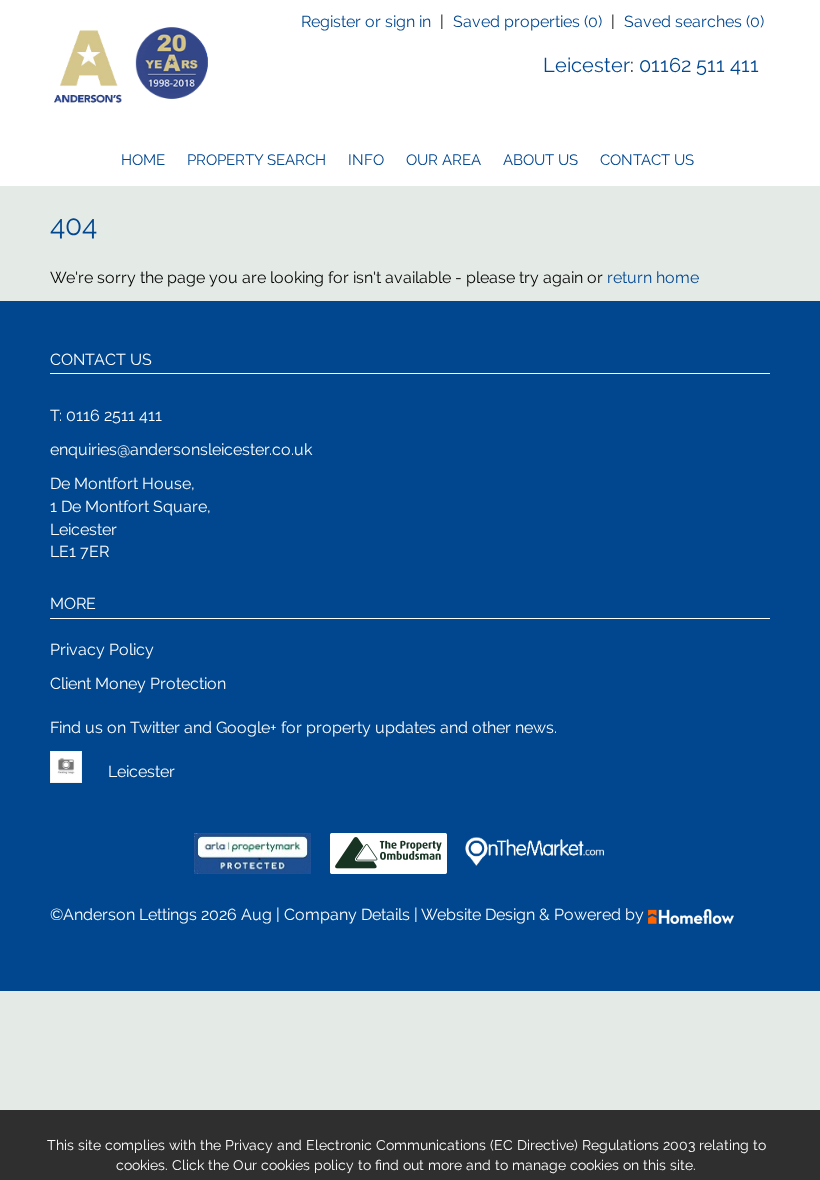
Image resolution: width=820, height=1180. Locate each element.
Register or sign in (366, 21)
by (636, 914)
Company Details (347, 914)
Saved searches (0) (694, 21)
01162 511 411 (699, 65)
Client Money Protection (138, 683)
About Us (540, 160)
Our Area (443, 160)
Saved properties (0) (527, 21)
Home (143, 160)
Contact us (647, 160)
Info (366, 160)
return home (653, 277)
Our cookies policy (295, 1165)
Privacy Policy (102, 649)
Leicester (586, 65)
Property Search (256, 160)
